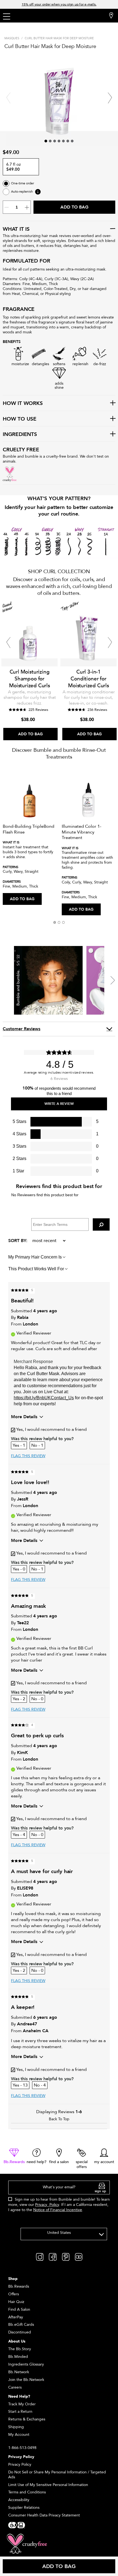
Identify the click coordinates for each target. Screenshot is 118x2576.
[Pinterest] (66, 2257)
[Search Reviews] (101, 1224)
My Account (19, 2435)
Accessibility (19, 2500)
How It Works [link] (23, 404)
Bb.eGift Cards (21, 2325)
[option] (29, 671)
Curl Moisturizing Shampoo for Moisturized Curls (29, 679)
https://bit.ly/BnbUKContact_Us (44, 1398)
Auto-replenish (22, 192)
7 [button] (72, 141)
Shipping (16, 2427)
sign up (100, 2191)
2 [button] (50, 141)
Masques (12, 38)
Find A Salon (19, 2309)
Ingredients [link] (20, 435)
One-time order (23, 183)
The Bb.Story (20, 2349)
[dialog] (59, 2199)
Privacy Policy (47, 2205)
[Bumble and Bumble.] (38, 16)
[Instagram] (40, 2257)
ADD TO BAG (22, 899)
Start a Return (20, 2412)
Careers (15, 2387)
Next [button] (110, 98)
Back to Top (59, 2119)
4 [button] (59, 141)
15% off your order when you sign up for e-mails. (59, 4)
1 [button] (46, 141)
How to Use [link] (20, 419)
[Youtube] (79, 2257)
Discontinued (20, 2332)
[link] (14, 2156)
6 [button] (68, 141)
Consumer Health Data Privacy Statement (44, 2515)
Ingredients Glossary (26, 2364)
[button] (55, 922)
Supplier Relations (24, 2508)
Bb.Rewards (19, 2286)
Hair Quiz (16, 2302)
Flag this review (28, 1456)
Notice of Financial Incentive (58, 2210)
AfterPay (16, 2317)
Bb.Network (19, 2372)
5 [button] (63, 141)
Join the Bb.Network (26, 2380)
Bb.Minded (18, 2357)
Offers (14, 2294)
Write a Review (59, 1104)
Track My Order (22, 2404)
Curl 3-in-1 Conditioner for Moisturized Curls (88, 679)
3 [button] (55, 141)
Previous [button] (8, 98)
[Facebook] (53, 2257)
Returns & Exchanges (27, 2419)
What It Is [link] (16, 229)
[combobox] (64, 2234)
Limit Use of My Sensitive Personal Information (48, 2485)
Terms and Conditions (27, 2492)
